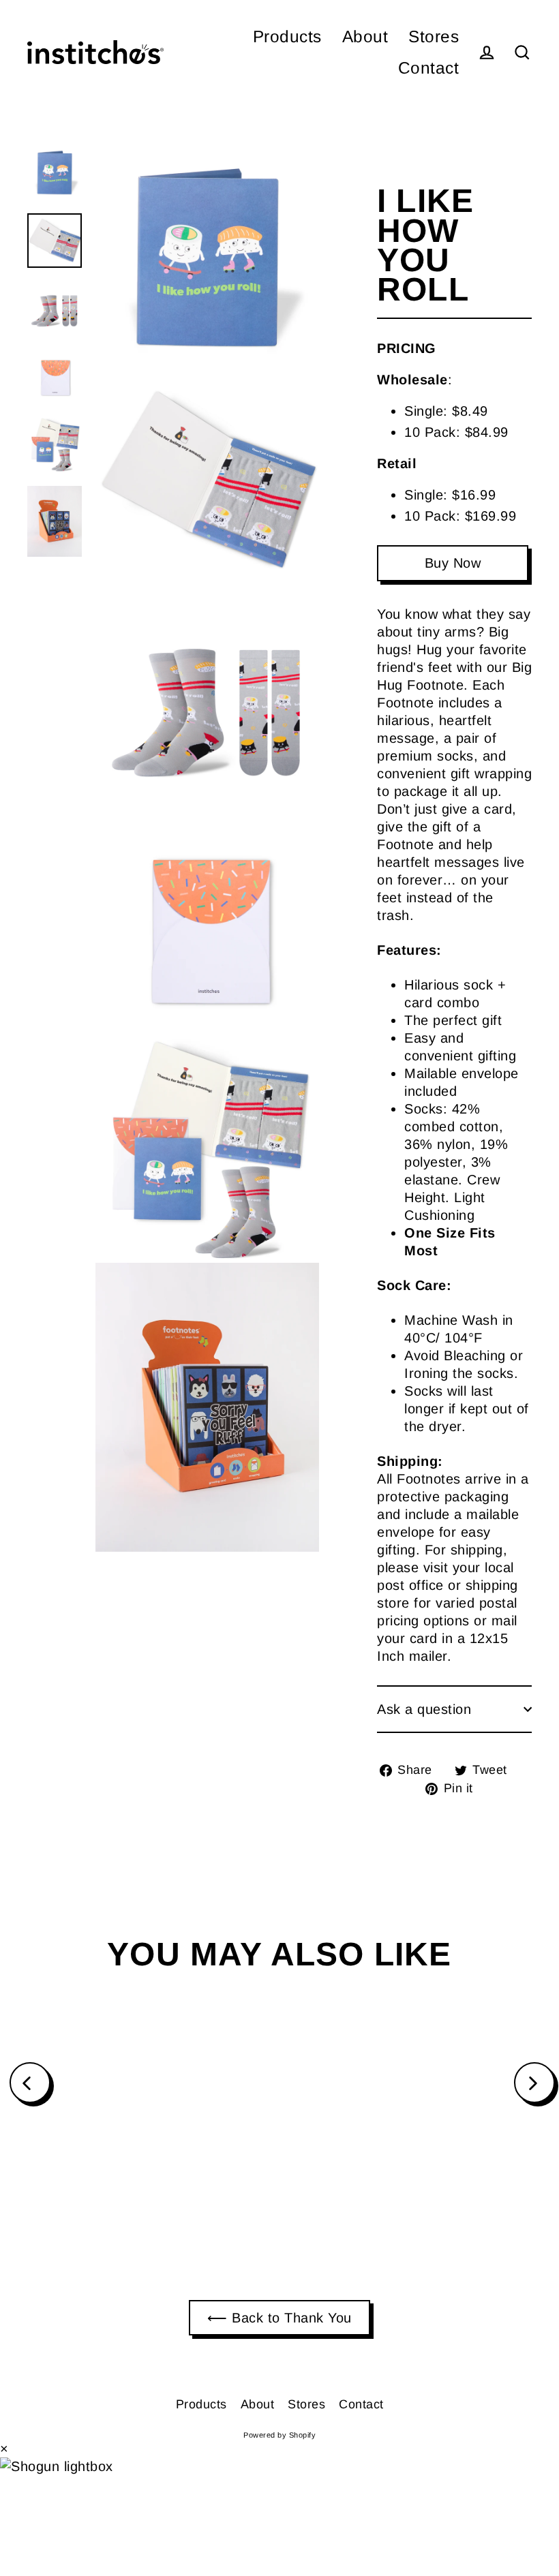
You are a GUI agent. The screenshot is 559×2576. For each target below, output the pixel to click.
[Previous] (30, 2083)
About (365, 36)
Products (287, 36)
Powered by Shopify (279, 2435)
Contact (429, 68)
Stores (434, 36)
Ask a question (424, 1709)
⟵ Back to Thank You (279, 2318)
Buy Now (453, 563)
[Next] (534, 2083)
